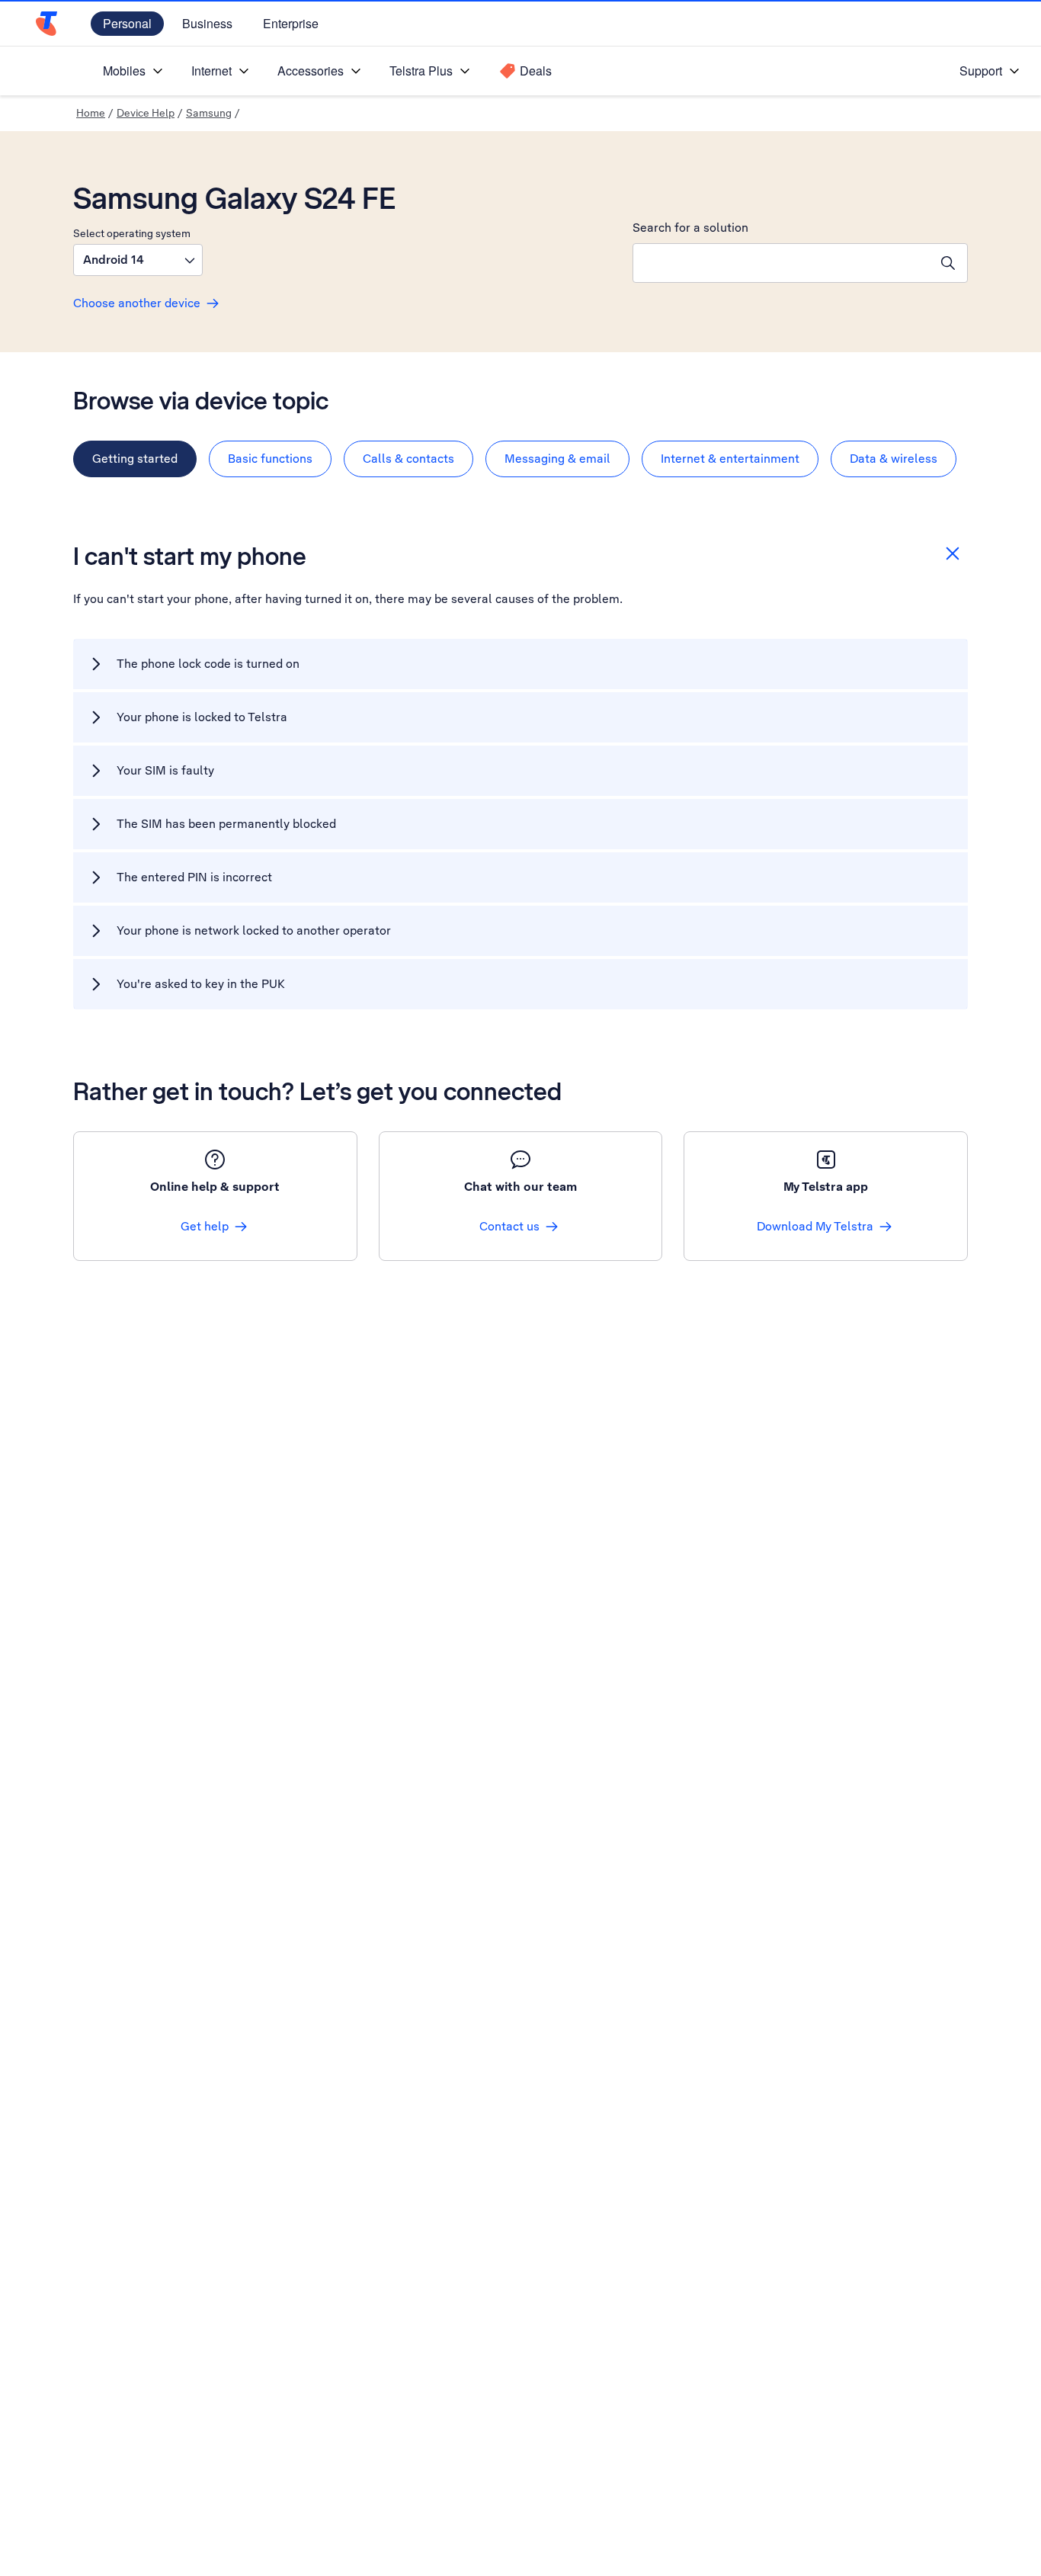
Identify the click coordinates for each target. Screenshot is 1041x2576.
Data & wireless (894, 459)
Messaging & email (557, 459)
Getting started (135, 459)
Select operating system (132, 233)
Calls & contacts (408, 459)
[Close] (953, 553)
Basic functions (270, 459)
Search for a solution (690, 228)
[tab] (135, 459)
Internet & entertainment (730, 459)
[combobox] (781, 263)
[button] (138, 260)
